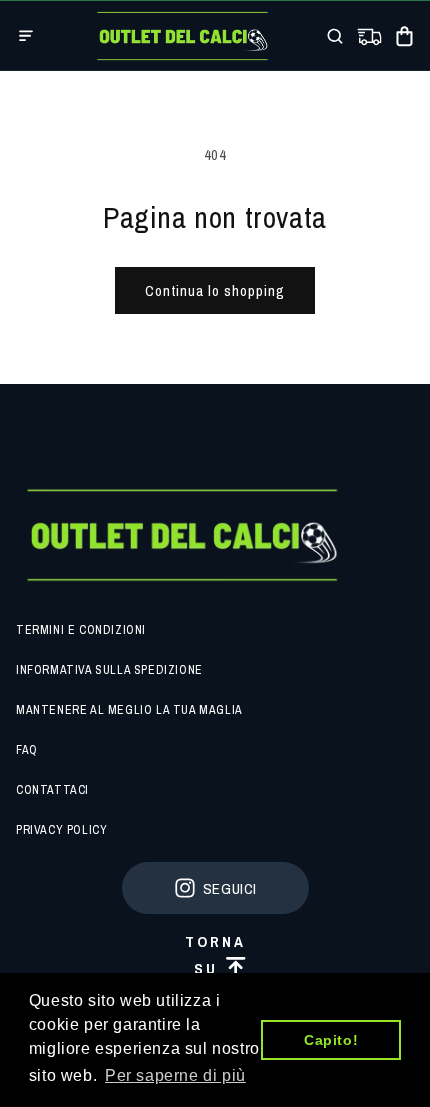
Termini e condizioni (81, 630)
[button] (26, 36)
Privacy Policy (61, 830)
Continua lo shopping (215, 290)
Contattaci (52, 790)
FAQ (27, 750)
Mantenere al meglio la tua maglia (129, 710)
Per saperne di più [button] (175, 1075)
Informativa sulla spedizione (109, 670)
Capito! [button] (331, 1040)
